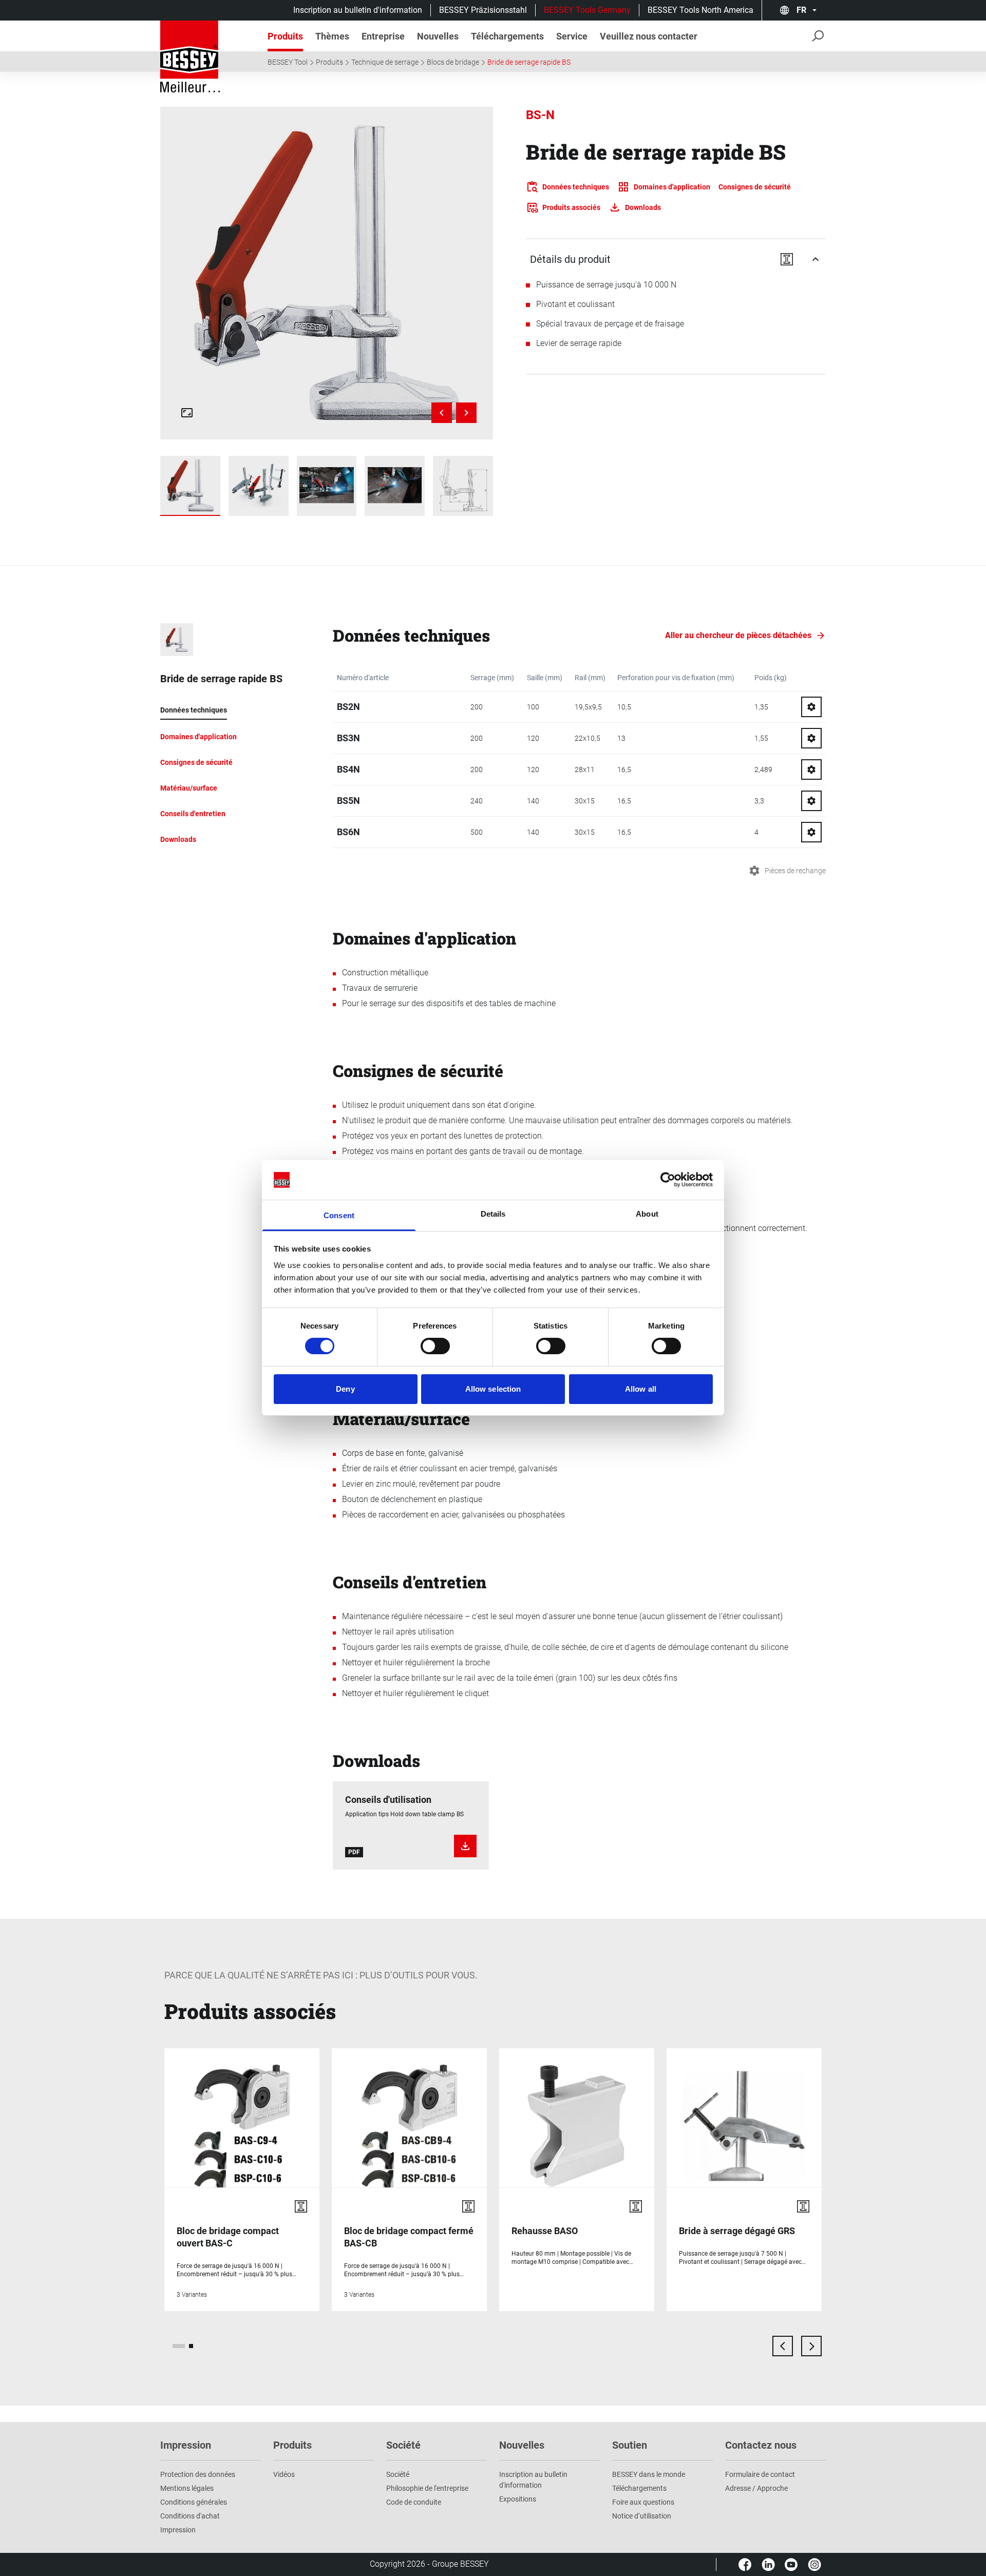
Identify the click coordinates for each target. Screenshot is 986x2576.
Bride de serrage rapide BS (529, 62)
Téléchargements (639, 2488)
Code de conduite (414, 2502)
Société (398, 2474)
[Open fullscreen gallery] (187, 413)
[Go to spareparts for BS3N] (811, 738)
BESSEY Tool (288, 62)
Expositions (518, 2499)
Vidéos (284, 2474)
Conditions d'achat (190, 2516)
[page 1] (179, 2346)
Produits (329, 62)
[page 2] (191, 2346)
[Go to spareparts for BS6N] (811, 832)
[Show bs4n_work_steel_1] (395, 486)
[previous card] (783, 2346)
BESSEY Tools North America (700, 10)
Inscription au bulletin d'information (358, 10)
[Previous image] (442, 413)
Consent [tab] (339, 1215)
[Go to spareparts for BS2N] (811, 707)
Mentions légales (187, 2488)
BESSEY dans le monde (649, 2474)
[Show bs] (190, 486)
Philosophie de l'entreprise (427, 2488)
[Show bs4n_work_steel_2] (327, 486)
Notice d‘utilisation (642, 2516)
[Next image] (466, 413)
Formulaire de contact (760, 2474)
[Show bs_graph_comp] (463, 486)
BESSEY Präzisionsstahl (483, 10)
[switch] (435, 1346)
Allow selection (493, 1389)
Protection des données (198, 2474)
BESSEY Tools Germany (587, 10)
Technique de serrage (385, 62)
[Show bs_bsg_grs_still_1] (259, 486)
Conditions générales (194, 2502)
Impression (178, 2530)
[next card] (811, 2346)
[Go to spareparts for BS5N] (811, 801)
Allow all (641, 1389)
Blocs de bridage (453, 62)
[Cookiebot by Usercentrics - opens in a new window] (668, 1180)
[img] (326, 273)
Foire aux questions (643, 2502)
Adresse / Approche (756, 2488)
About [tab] (647, 1214)
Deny (345, 1389)
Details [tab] (493, 1214)
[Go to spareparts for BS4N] (811, 770)
